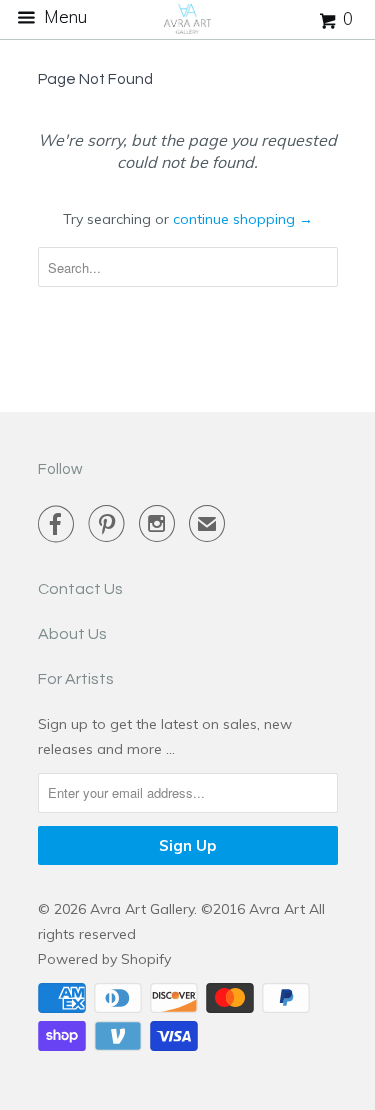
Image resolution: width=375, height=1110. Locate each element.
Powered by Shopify (104, 959)
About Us (72, 634)
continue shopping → (243, 219)
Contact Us (80, 589)
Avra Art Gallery (142, 909)
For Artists (76, 679)
